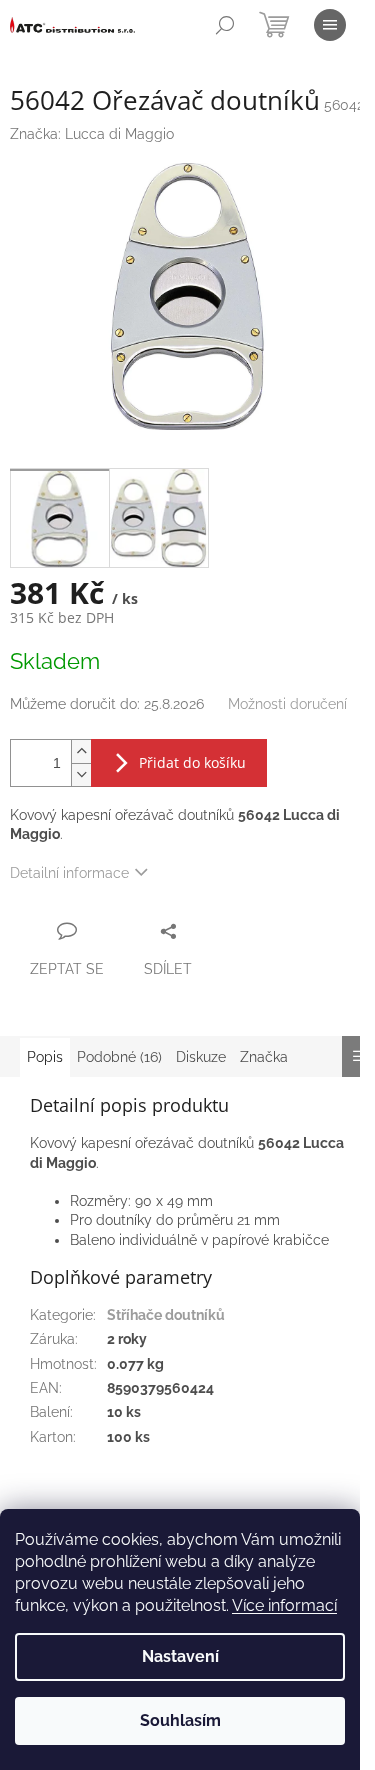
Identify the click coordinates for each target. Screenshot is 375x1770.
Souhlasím (180, 1720)
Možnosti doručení (287, 704)
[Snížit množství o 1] (81, 774)
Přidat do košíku (192, 762)
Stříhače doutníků (166, 1315)
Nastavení (180, 1656)
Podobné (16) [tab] (119, 1057)
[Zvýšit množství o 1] (81, 751)
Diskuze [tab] (201, 1057)
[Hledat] (225, 25)
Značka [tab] (264, 1057)
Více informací (284, 1605)
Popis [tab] (45, 1057)
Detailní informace (69, 873)
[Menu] (330, 25)
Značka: (92, 134)
